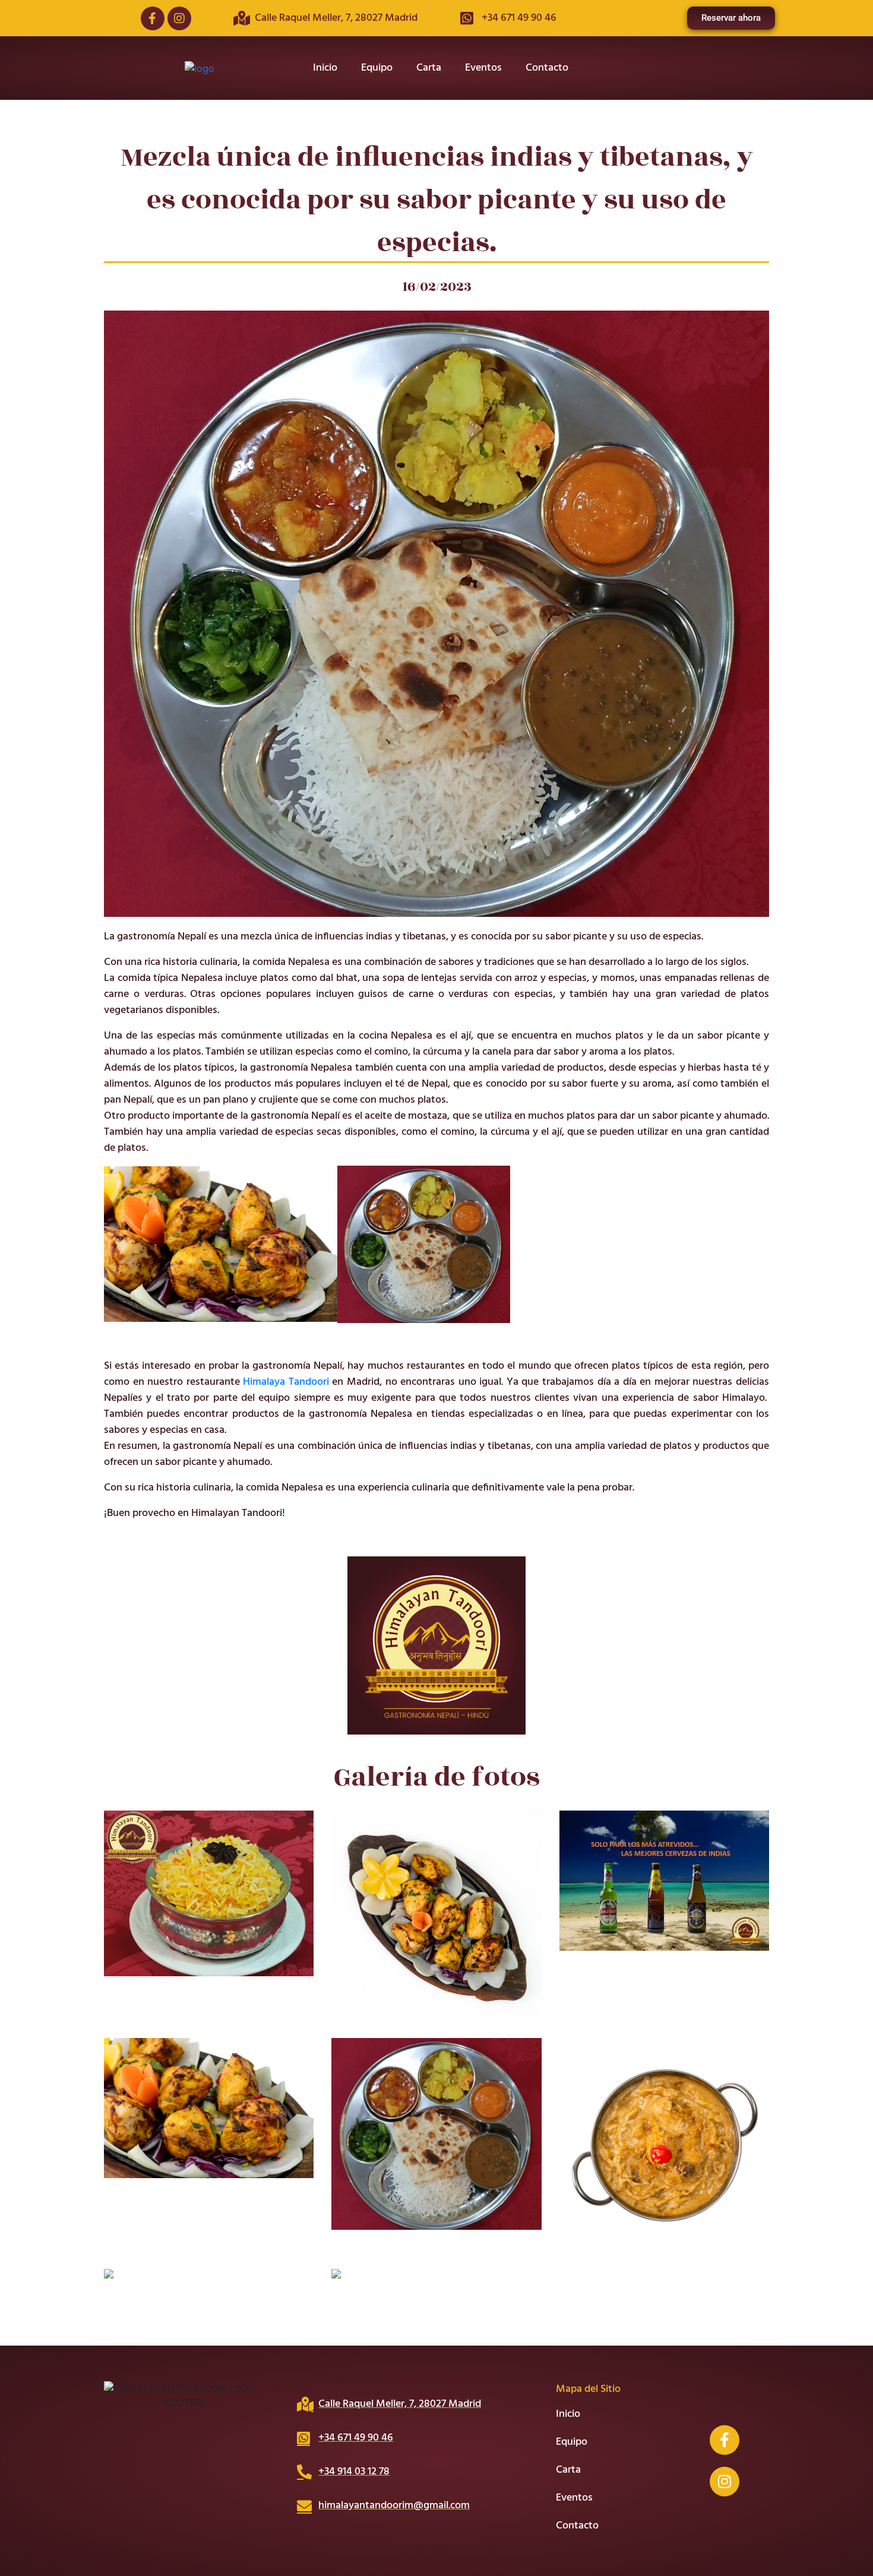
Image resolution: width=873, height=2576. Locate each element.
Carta (429, 68)
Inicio (325, 68)
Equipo (377, 68)
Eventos (483, 68)
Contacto (547, 68)
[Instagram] (179, 18)
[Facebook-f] (153, 18)
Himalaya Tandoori (286, 1382)
